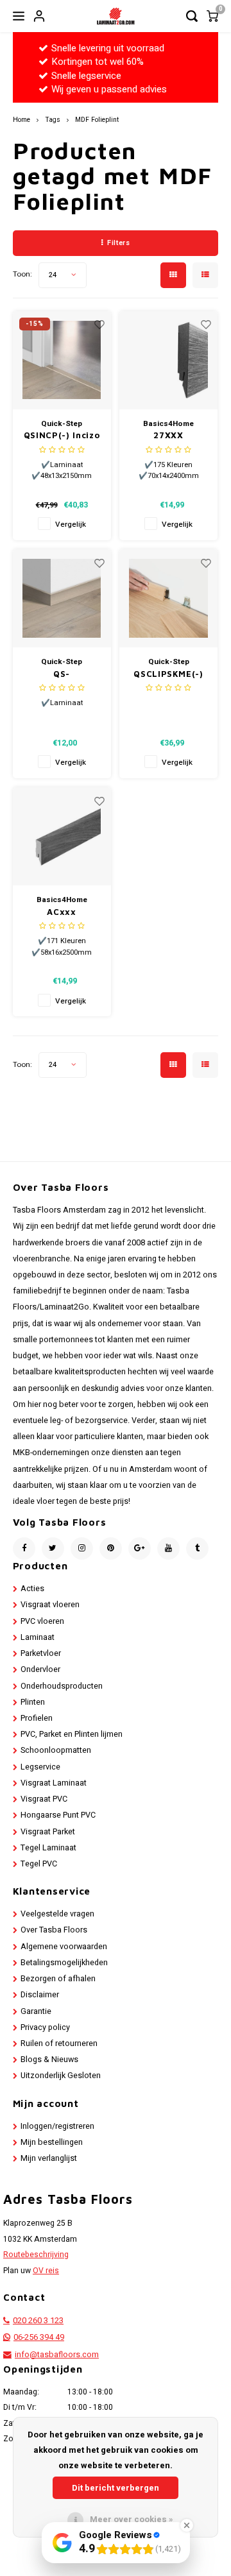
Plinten (33, 1702)
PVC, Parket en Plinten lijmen (72, 1734)
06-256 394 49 (39, 2337)
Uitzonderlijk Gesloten (61, 2076)
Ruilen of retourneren (59, 2043)
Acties (32, 1589)
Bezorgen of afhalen (58, 1979)
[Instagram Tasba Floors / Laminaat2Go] (82, 1548)
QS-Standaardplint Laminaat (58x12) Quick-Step (61, 675)
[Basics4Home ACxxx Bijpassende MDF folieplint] (62, 836)
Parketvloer (41, 1653)
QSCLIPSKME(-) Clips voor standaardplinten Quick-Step (168, 675)
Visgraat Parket (48, 1832)
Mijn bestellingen (52, 2142)
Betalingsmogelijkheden (64, 1963)
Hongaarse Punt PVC (58, 1815)
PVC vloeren (42, 1621)
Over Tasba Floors (54, 1930)
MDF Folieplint (97, 120)
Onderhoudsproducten (62, 1686)
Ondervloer (40, 1669)
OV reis (46, 2271)
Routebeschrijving (36, 2255)
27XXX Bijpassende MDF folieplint (168, 436)
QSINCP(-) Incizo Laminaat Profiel (61, 436)
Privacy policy (45, 2027)
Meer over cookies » (132, 2519)
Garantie (36, 2011)
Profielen (37, 1718)
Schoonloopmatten (56, 1750)
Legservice (40, 1767)
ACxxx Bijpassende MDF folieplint (62, 913)
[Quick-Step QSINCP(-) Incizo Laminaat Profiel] (62, 360)
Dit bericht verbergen (116, 2488)
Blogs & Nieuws (49, 2060)
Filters (118, 243)
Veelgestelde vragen (57, 1914)
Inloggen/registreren (57, 2126)
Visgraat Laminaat (54, 1783)
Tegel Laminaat (48, 1848)
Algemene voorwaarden (64, 1947)
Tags (53, 120)
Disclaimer (40, 1995)
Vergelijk (71, 525)
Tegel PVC (39, 1864)
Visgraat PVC (44, 1799)
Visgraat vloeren (50, 1605)
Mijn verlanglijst (49, 2158)
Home (21, 120)
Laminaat (38, 1637)
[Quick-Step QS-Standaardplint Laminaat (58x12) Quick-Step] (62, 598)
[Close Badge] (187, 2525)
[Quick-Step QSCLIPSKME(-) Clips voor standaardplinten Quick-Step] (168, 598)
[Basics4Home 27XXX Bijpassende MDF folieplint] (168, 360)
